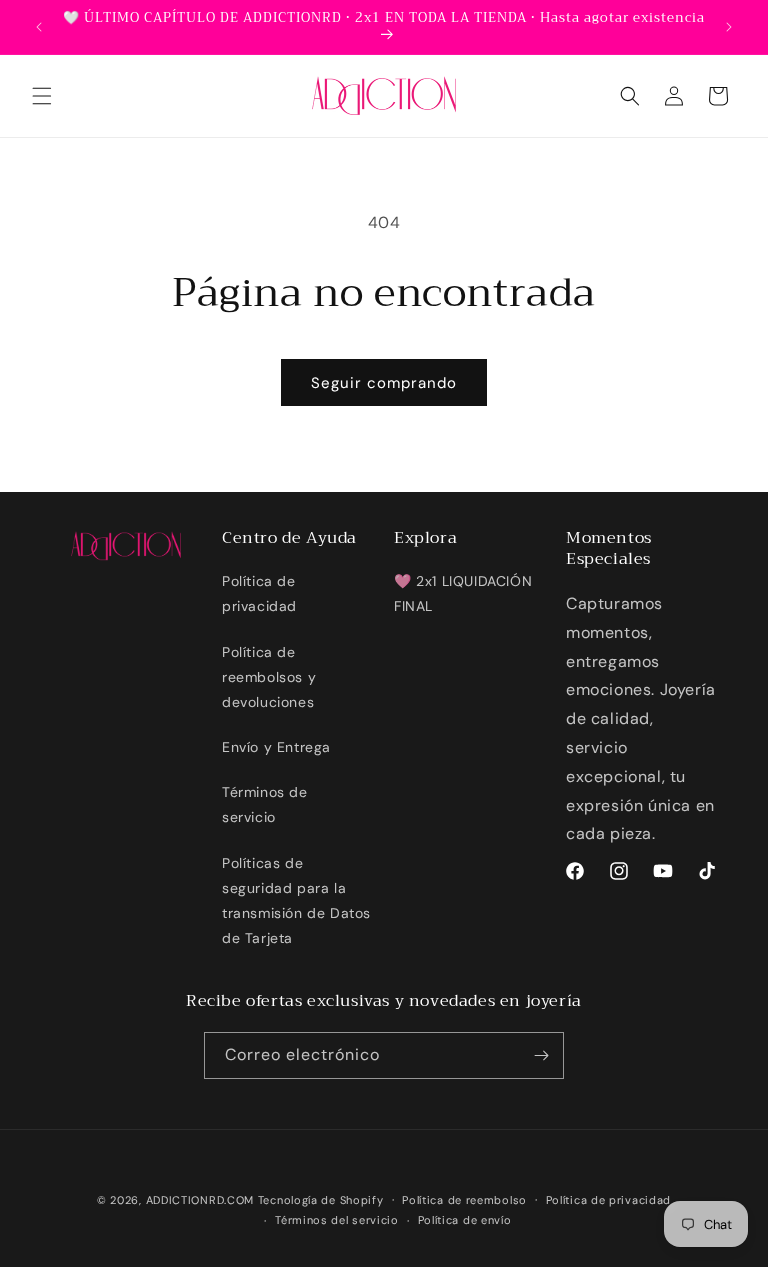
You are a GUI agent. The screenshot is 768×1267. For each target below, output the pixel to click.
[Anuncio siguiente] (729, 27)
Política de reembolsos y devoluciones (269, 677)
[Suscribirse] (541, 1055)
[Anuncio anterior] (39, 27)
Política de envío (465, 1220)
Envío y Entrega (276, 747)
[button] (42, 96)
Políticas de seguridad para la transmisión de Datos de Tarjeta (296, 901)
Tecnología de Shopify (321, 1200)
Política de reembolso (464, 1200)
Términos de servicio (265, 804)
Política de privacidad (259, 593)
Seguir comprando (384, 383)
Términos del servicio (337, 1220)
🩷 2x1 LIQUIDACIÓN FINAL (463, 593)
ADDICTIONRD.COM (200, 1200)
